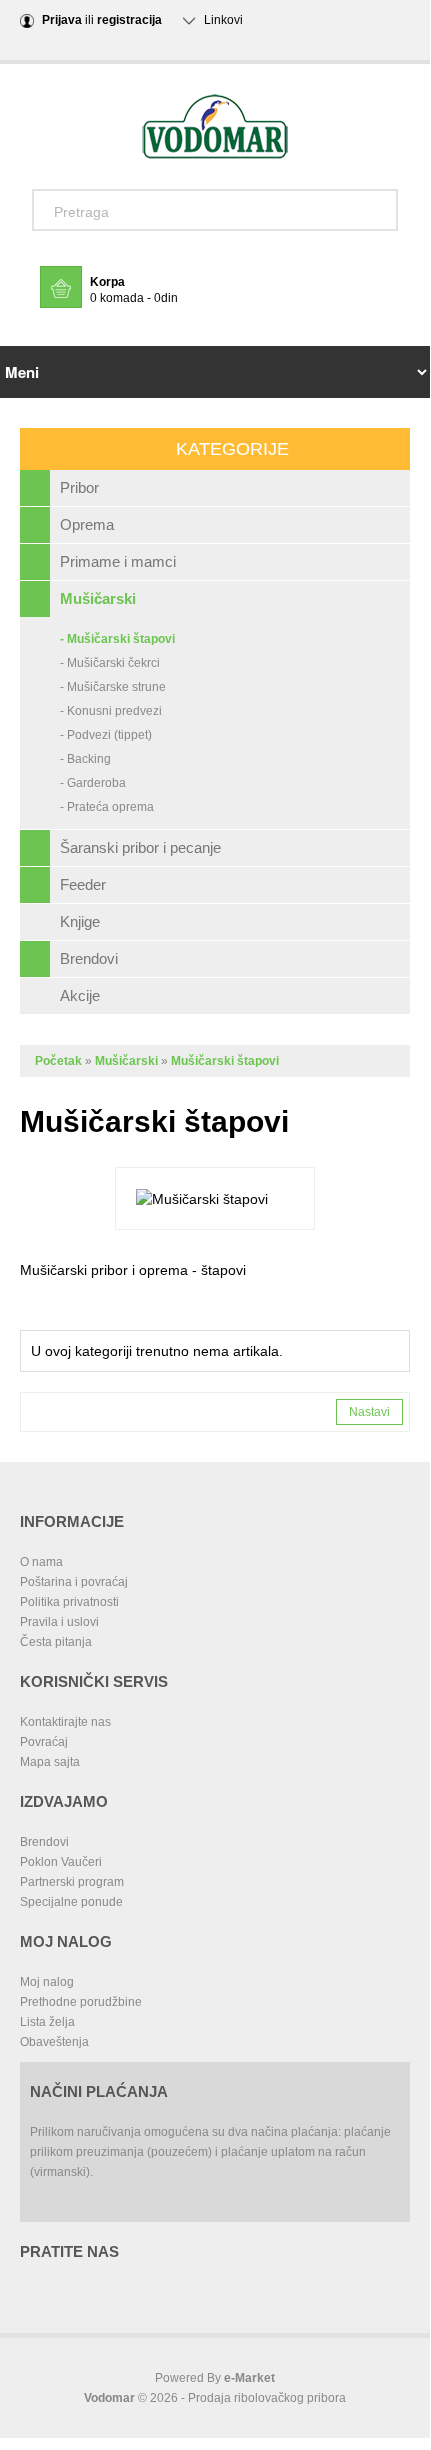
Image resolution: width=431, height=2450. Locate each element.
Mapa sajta (50, 1762)
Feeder (83, 884)
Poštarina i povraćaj (74, 1582)
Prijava (62, 20)
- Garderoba (93, 783)
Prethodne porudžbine (81, 2002)
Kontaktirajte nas (65, 1722)
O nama (41, 1562)
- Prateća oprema (107, 807)
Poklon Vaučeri (61, 1862)
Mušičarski (98, 598)
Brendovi (89, 958)
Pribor (79, 487)
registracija (129, 20)
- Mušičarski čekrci (110, 663)
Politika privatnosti (69, 1602)
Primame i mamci (118, 561)
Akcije (80, 995)
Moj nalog (47, 1982)
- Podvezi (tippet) (106, 735)
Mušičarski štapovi (225, 1061)
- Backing (85, 759)
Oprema (87, 524)
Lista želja (47, 2022)
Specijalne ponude (71, 1902)
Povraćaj (44, 1742)
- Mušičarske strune (113, 687)
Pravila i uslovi (59, 1622)
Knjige (80, 921)
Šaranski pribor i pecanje (140, 847)
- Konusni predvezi (111, 711)
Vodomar (109, 2398)
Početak (58, 1061)
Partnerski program (72, 1882)
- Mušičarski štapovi (117, 639)
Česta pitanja (56, 1642)
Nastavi (369, 1412)
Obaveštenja (54, 2042)
